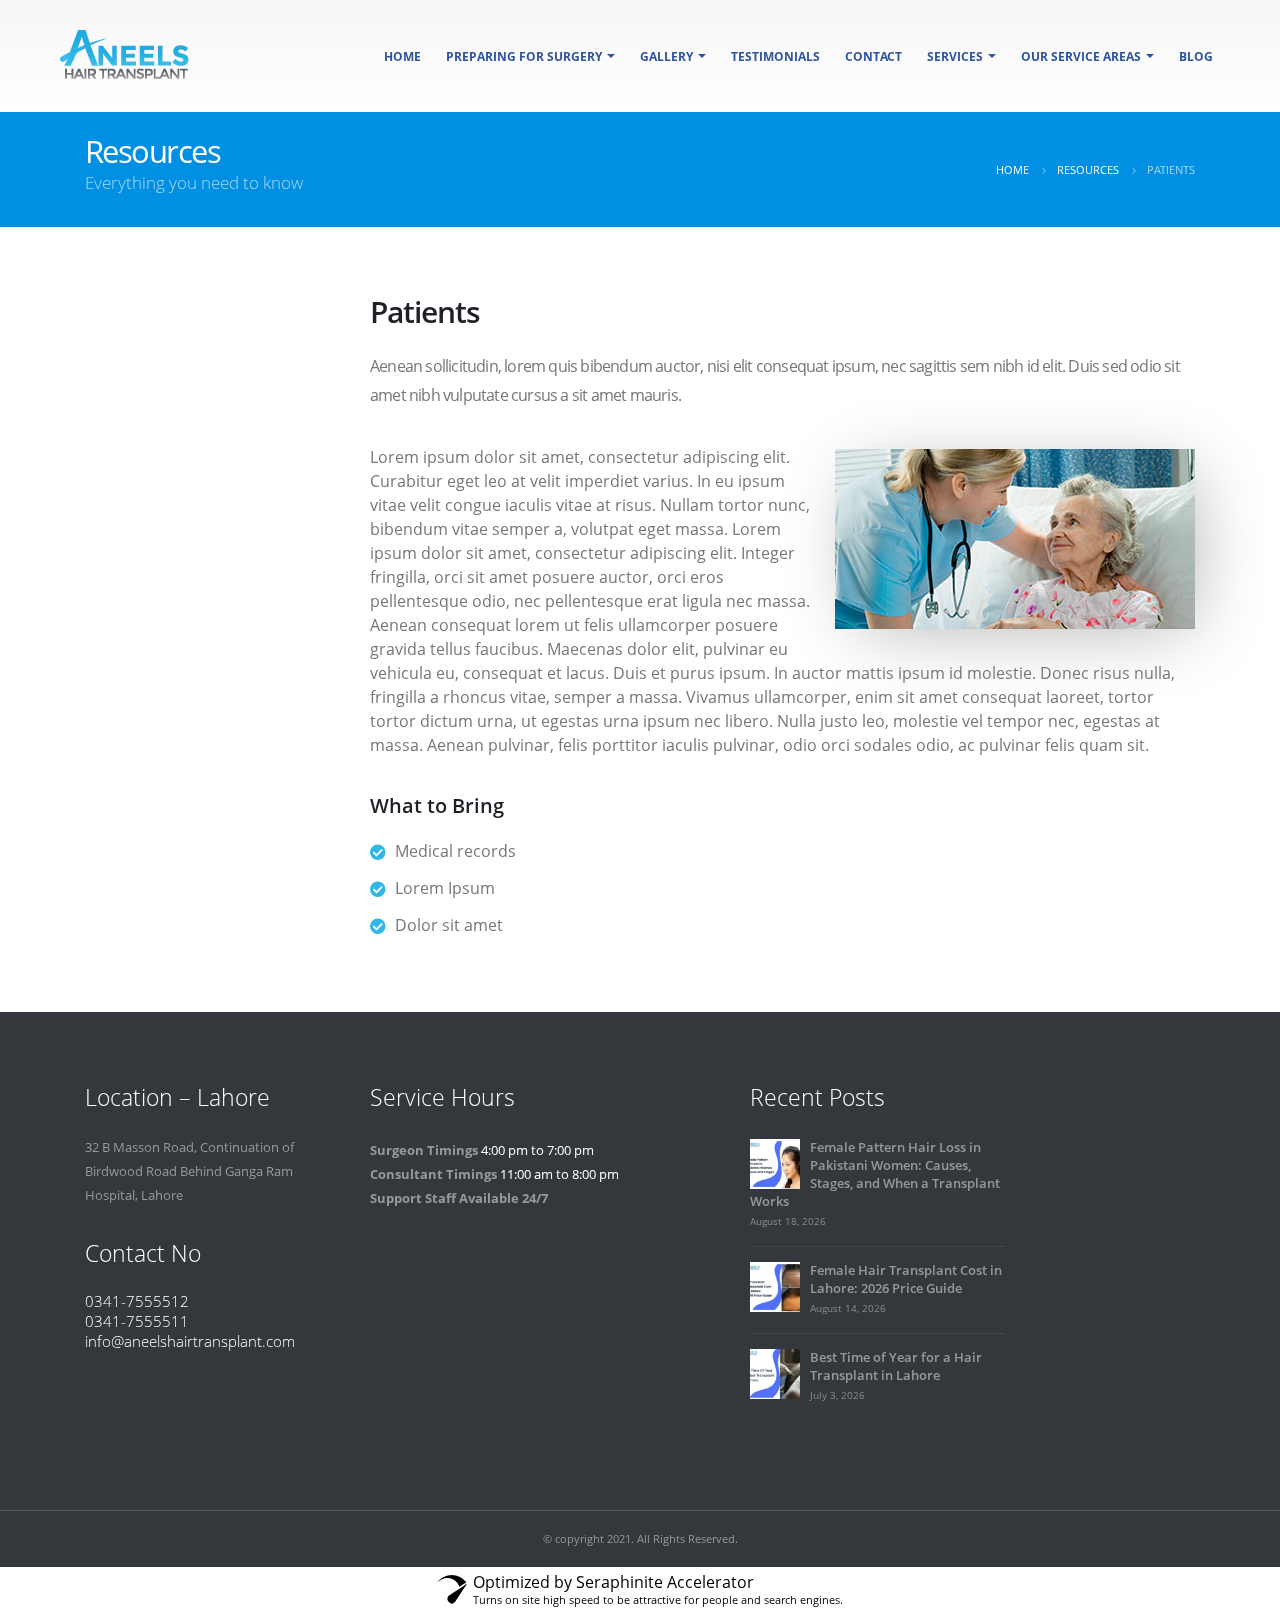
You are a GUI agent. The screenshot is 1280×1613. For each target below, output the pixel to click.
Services (955, 56)
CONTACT (873, 56)
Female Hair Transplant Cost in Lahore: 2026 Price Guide (906, 1279)
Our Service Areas (1081, 56)
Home (402, 56)
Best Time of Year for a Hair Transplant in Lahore (896, 1366)
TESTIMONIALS (775, 56)
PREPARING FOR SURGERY (524, 56)
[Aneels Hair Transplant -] (125, 56)
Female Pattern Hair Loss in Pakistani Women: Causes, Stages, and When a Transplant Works (875, 1174)
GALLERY (666, 56)
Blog (1196, 56)
